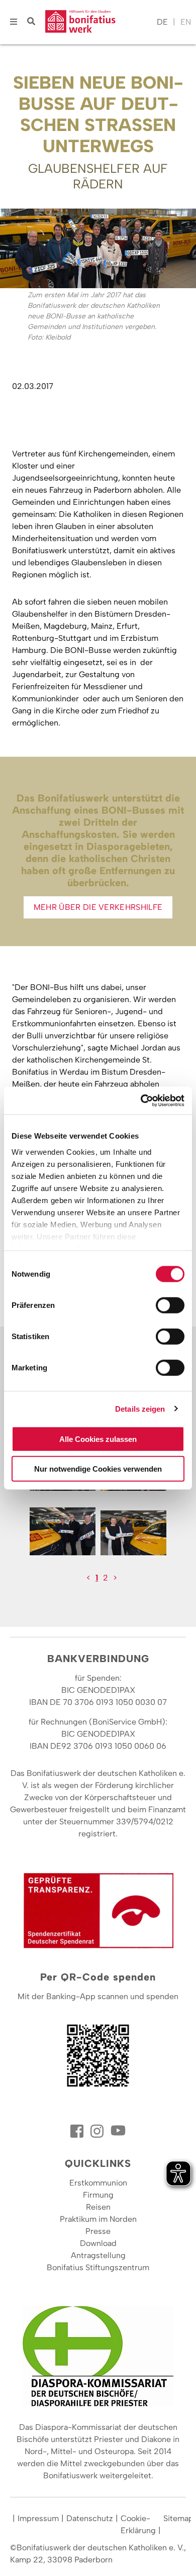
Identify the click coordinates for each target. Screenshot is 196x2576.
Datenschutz (90, 2518)
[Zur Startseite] (99, 22)
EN (186, 22)
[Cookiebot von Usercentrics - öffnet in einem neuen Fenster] (141, 1100)
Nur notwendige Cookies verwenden (98, 1469)
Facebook (78, 2131)
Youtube (118, 2131)
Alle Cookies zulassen (98, 1439)
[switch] (170, 1305)
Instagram (98, 2131)
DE (162, 22)
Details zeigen (140, 1408)
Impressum (38, 2518)
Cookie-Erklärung (138, 2524)
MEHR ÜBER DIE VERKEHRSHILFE (98, 907)
